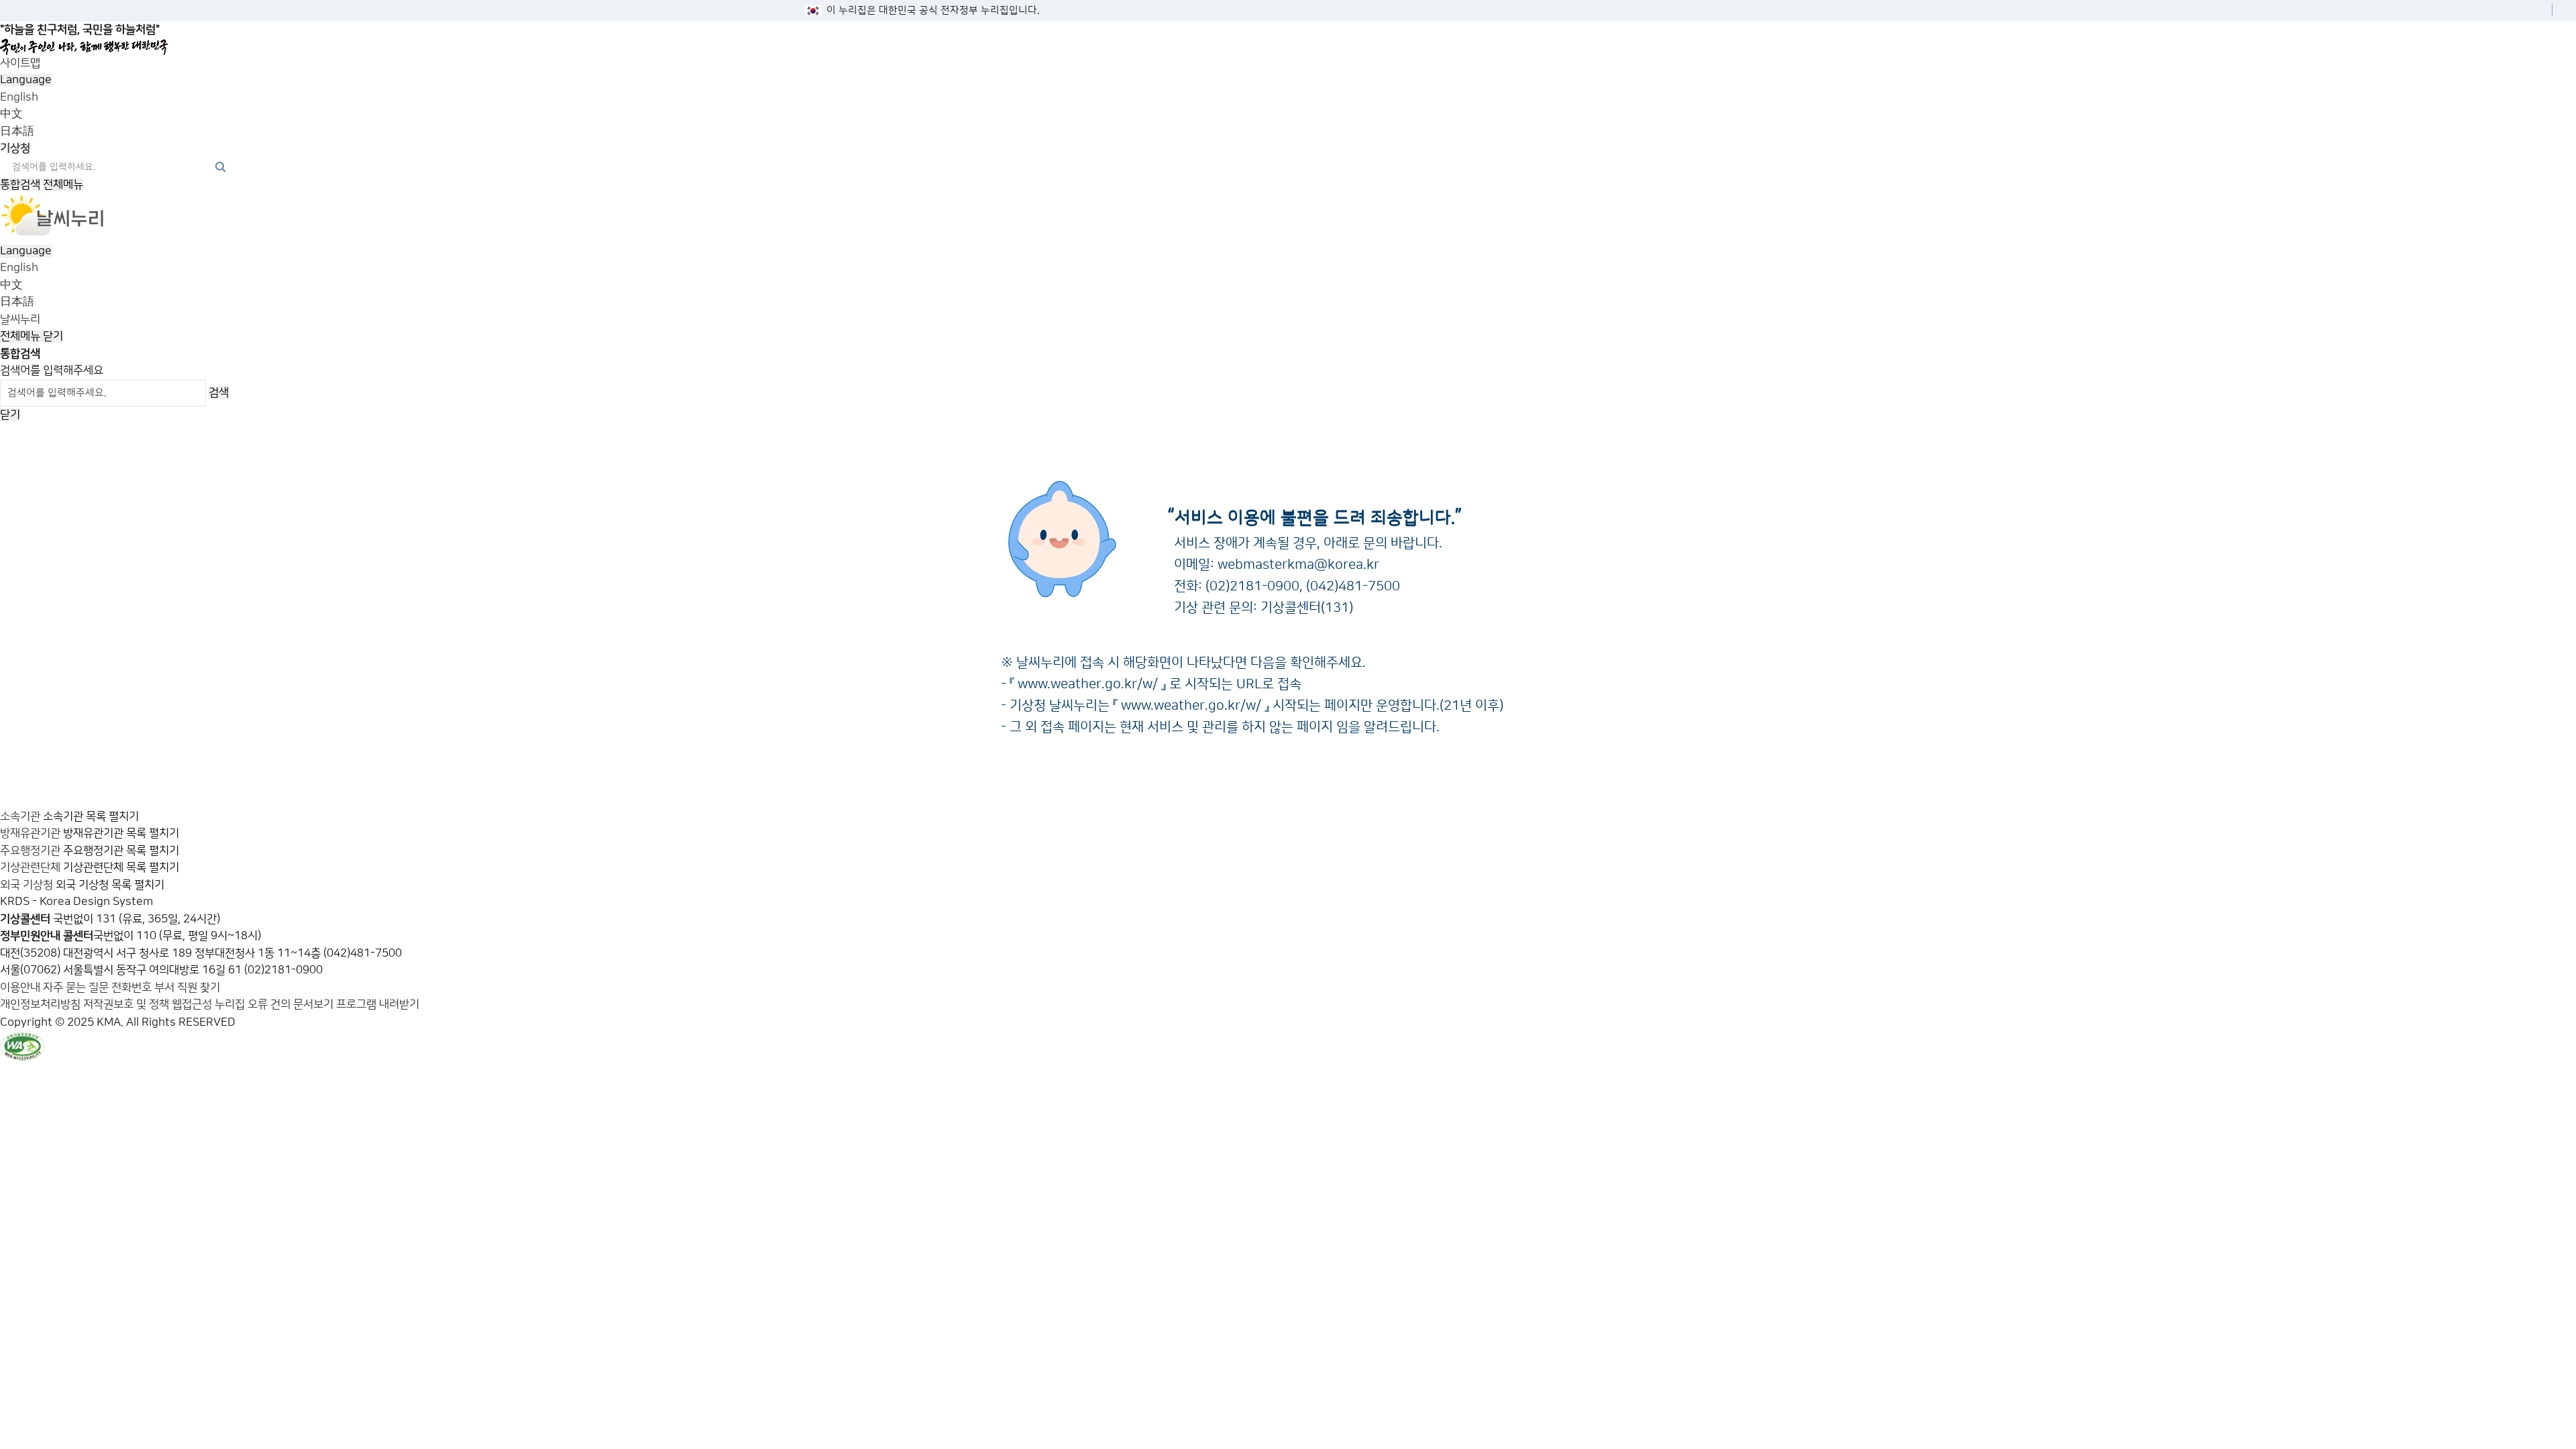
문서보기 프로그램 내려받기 (356, 1004)
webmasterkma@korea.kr (1298, 565)
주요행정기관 (30, 851)
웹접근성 (192, 1004)
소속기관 (20, 816)
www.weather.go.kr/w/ (1088, 684)
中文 (11, 114)
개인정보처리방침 (40, 1004)
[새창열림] (53, 233)
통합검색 (20, 184)
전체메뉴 (63, 184)
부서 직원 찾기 (187, 987)
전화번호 (133, 987)
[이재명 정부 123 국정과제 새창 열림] (1283, 47)
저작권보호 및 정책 (126, 1004)
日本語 (17, 131)
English (19, 97)
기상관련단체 (30, 867)
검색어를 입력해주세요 (52, 370)
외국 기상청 (26, 885)
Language (26, 80)
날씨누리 (20, 319)
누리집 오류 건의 (253, 1004)
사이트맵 (20, 63)
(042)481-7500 (1353, 586)
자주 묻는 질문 (76, 987)
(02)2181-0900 (1252, 586)
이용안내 (21, 987)
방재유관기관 (30, 833)
